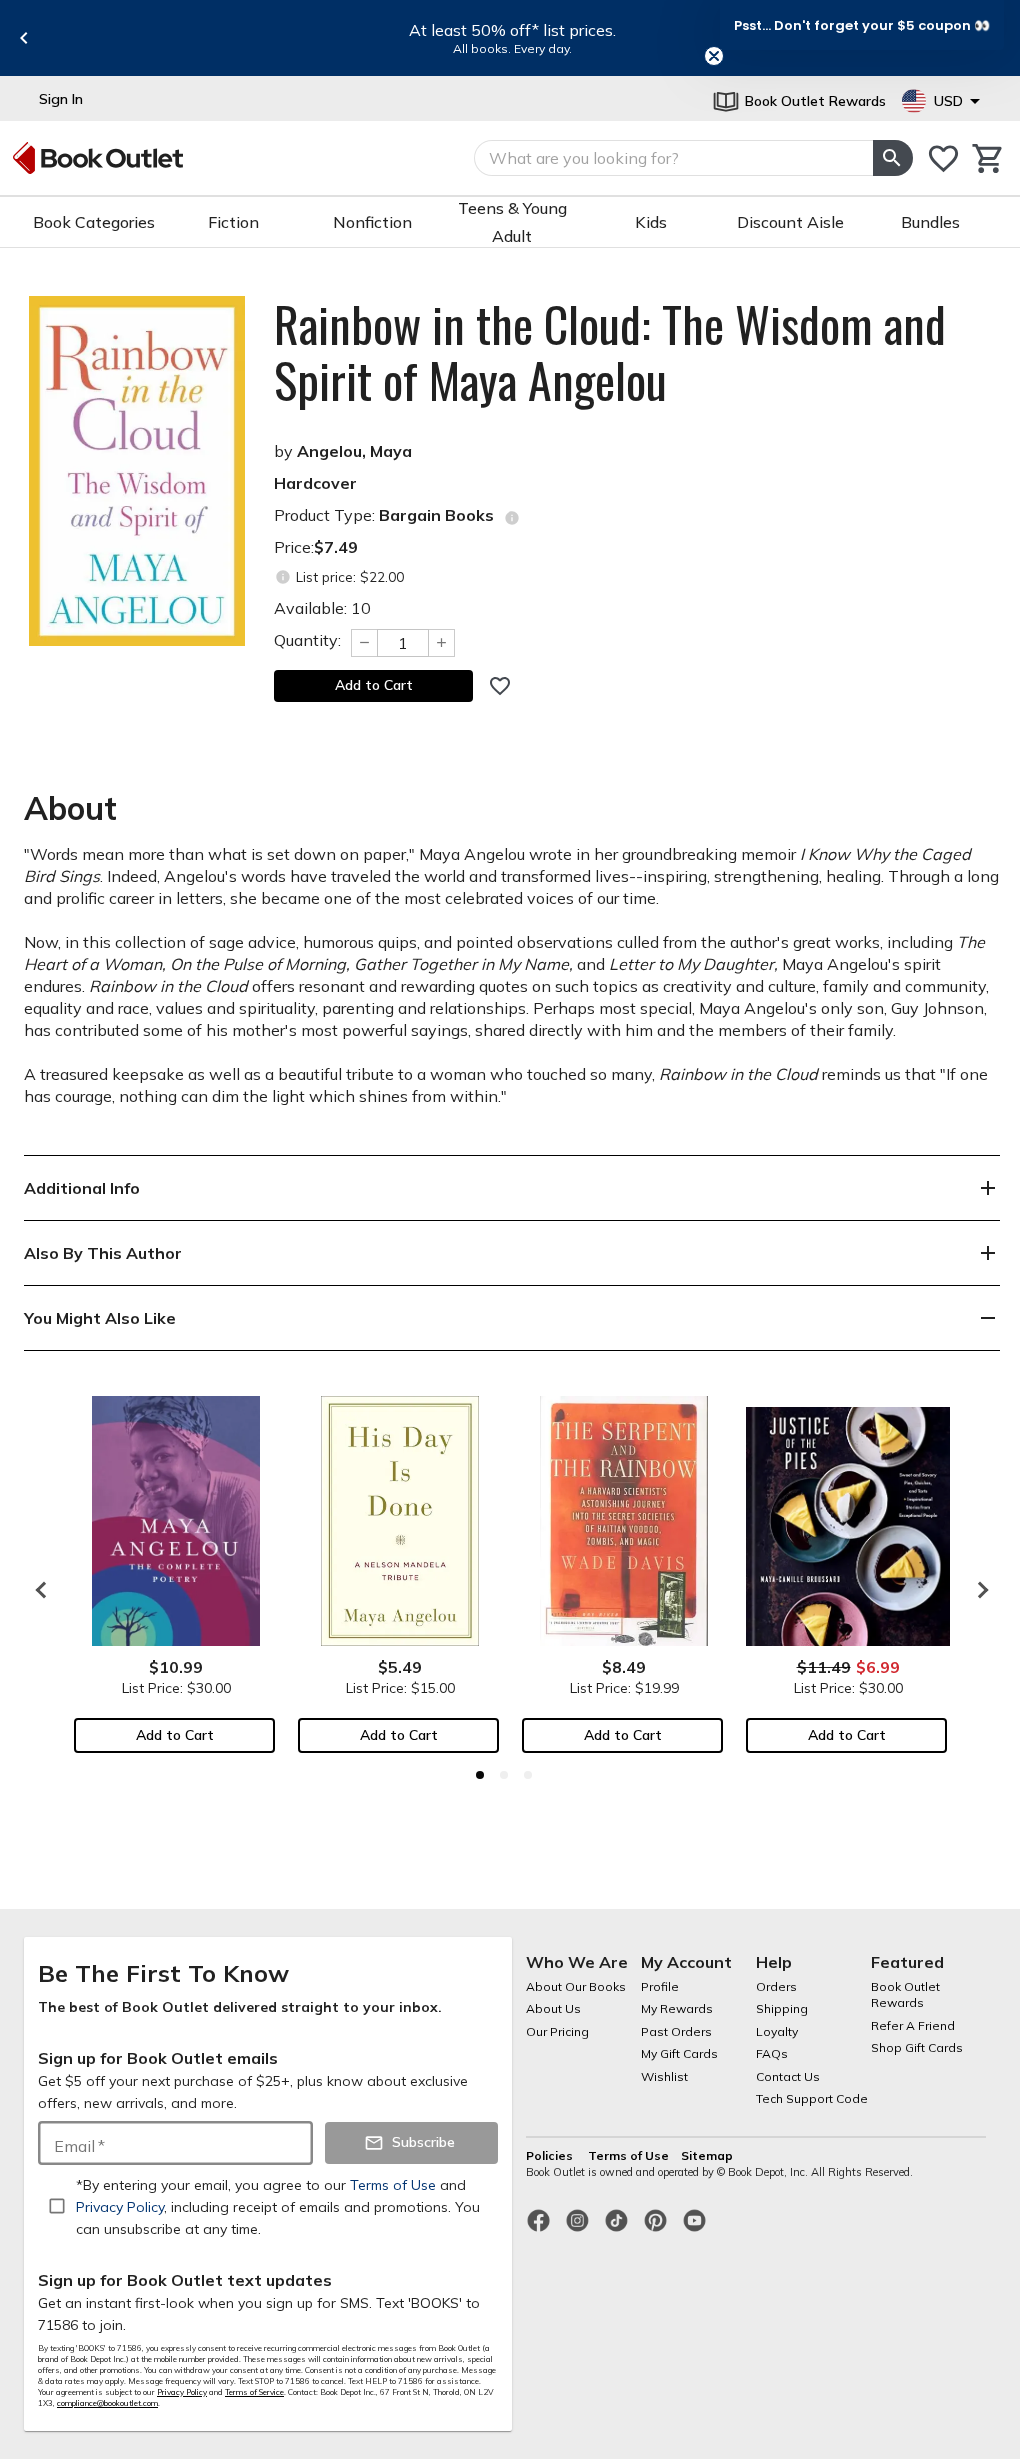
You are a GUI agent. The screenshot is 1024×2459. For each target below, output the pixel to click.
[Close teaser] (714, 56)
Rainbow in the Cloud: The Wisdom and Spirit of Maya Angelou (610, 352)
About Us (553, 2008)
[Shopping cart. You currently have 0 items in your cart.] (988, 158)
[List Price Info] (282, 577)
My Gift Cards (679, 2053)
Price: (316, 547)
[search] (893, 158)
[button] (862, 25)
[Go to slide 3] (528, 1775)
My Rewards (677, 2008)
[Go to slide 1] (480, 1775)
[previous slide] (24, 38)
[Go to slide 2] (504, 1775)
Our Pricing (557, 2031)
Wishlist (664, 2076)
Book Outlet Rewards (905, 1995)
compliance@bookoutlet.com (107, 2403)
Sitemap (707, 2155)
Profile (660, 1986)
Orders (776, 1986)
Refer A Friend (913, 2025)
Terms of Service (254, 2392)
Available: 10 (322, 608)
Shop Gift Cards (917, 2047)
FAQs (772, 2053)
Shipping (782, 2008)
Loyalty (777, 2031)
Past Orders (676, 2031)
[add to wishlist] (500, 686)
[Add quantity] (442, 643)
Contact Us (788, 2076)
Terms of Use (628, 2155)
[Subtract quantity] (364, 643)
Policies (551, 2155)
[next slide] (978, 1590)
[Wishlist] (943, 158)
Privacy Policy (182, 2392)
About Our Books (576, 1986)
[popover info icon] (512, 518)
